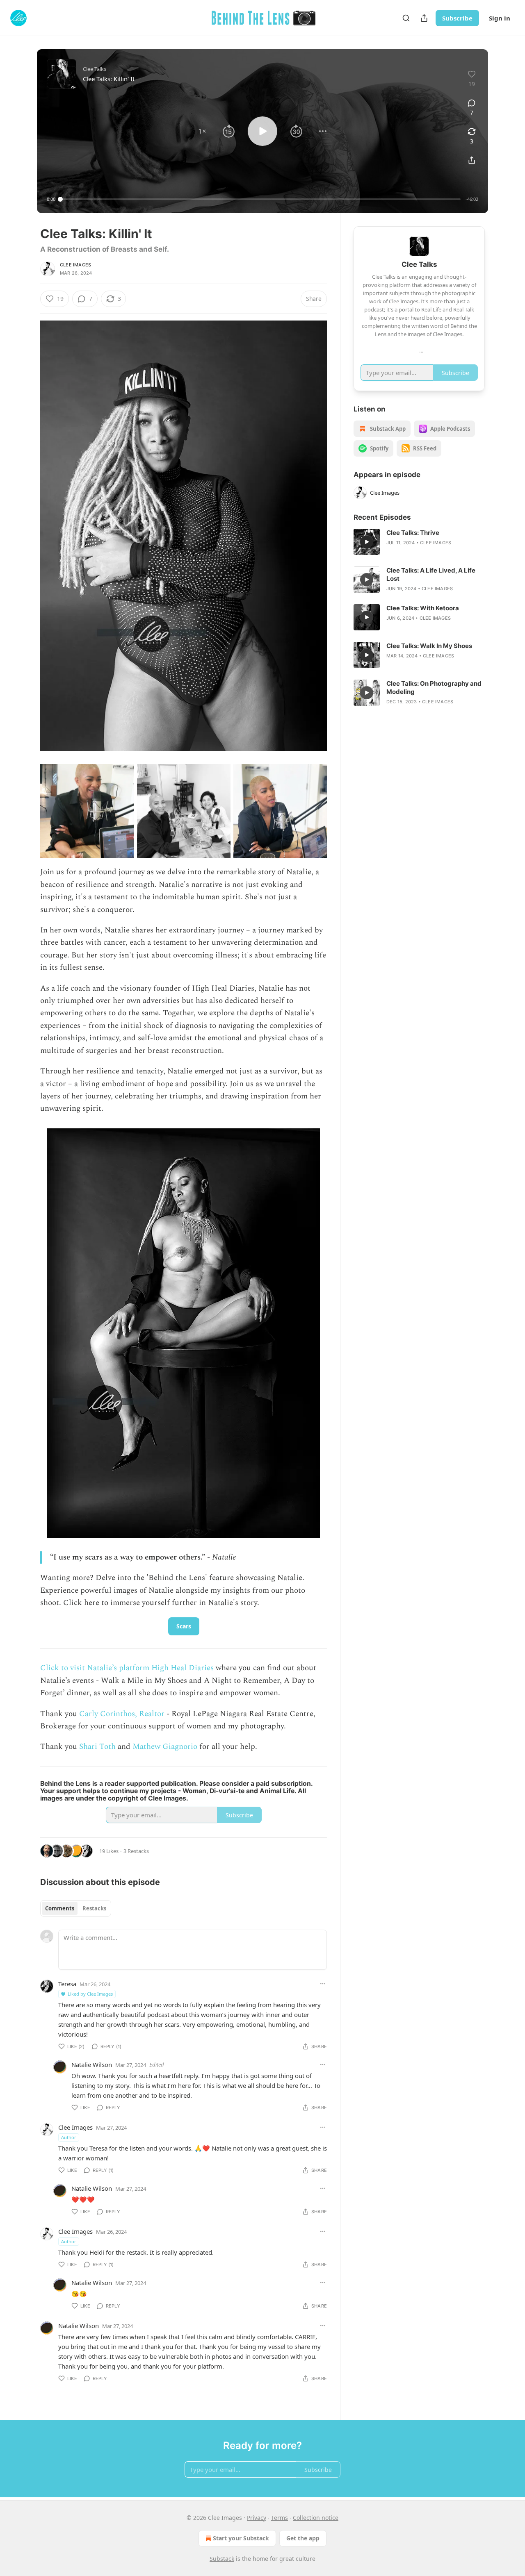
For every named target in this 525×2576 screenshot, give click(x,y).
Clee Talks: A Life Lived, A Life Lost (431, 574)
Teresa (67, 1984)
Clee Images (75, 265)
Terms (280, 2518)
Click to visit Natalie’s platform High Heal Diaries (128, 1668)
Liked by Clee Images (90, 1994)
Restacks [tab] (94, 1908)
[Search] (406, 18)
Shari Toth (97, 1747)
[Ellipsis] (323, 1984)
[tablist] (76, 1908)
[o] (367, 542)
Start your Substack (241, 2538)
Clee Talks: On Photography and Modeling (434, 688)
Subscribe (457, 18)
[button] (202, 131)
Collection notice (316, 2518)
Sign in (500, 18)
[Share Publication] (424, 18)
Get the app (303, 2538)
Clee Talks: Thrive (413, 533)
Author (69, 2137)
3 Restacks (136, 1851)
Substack (222, 2559)
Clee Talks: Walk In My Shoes (429, 646)
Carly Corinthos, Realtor (122, 1714)
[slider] (260, 199)
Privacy (257, 2518)
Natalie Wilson (92, 2064)
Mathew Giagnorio (165, 1747)
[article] (419, 542)
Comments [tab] (60, 1908)
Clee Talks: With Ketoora (423, 608)
